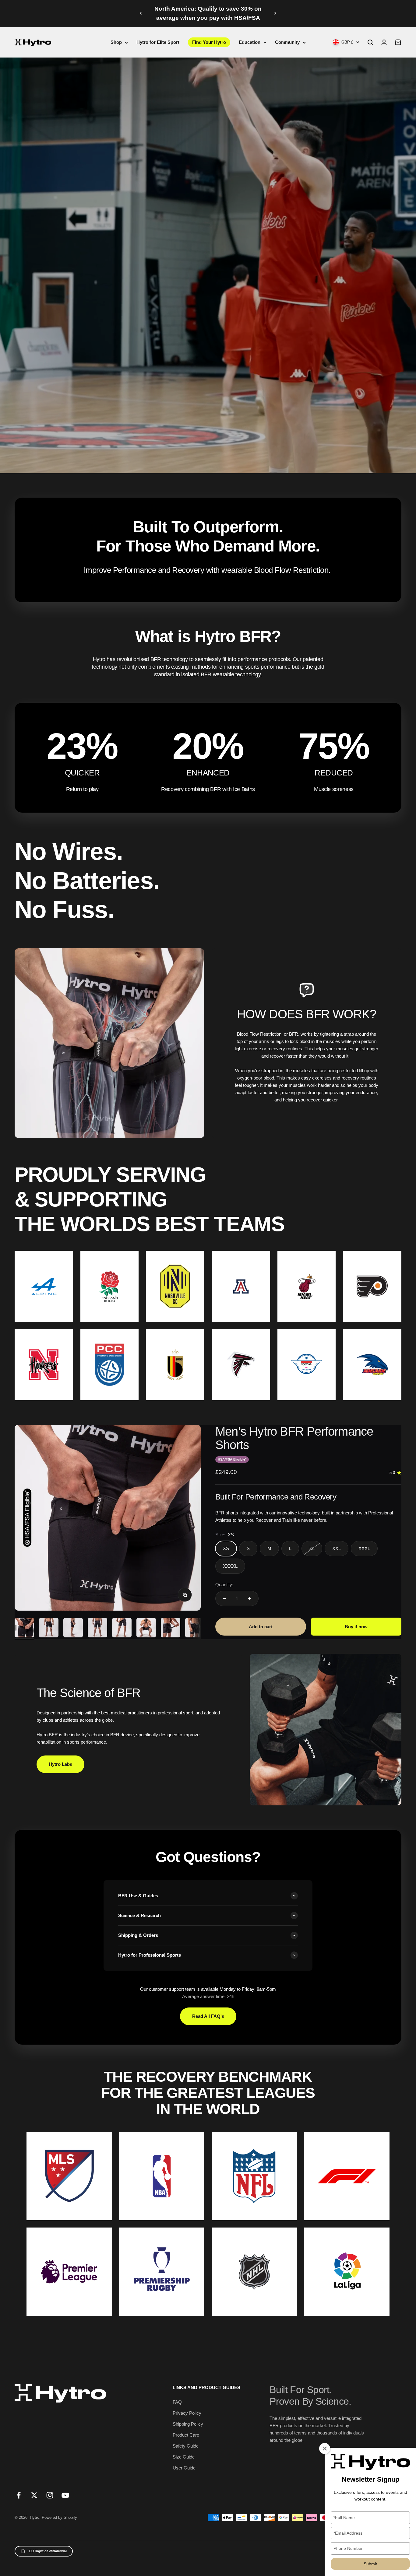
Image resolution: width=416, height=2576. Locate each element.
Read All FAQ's (208, 2016)
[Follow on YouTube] (65, 2495)
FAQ (177, 2402)
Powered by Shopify (59, 2517)
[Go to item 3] (73, 1629)
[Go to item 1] (24, 1629)
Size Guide (184, 2457)
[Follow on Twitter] (34, 2495)
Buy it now (356, 1627)
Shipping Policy (188, 2424)
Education (250, 42)
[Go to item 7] (171, 1629)
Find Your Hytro (209, 42)
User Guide (184, 2468)
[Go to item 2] (49, 1629)
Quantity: (224, 1585)
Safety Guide (186, 2446)
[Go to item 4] (97, 1629)
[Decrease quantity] (224, 1598)
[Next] (275, 14)
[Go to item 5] (122, 1629)
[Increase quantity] (249, 1598)
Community (287, 42)
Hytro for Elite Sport (158, 42)
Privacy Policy (187, 2413)
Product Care (186, 2435)
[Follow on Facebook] (19, 2495)
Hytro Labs (60, 1764)
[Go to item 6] (146, 1629)
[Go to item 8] (195, 1629)
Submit (370, 2564)
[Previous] (141, 14)
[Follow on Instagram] (50, 2495)
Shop (116, 42)
